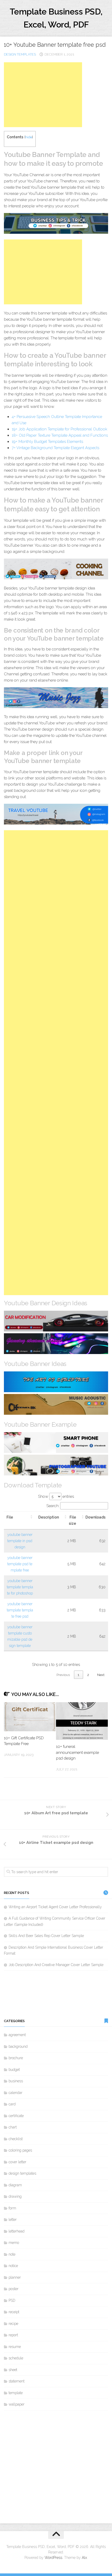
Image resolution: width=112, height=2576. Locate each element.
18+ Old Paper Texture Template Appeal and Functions (60, 435)
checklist (16, 2139)
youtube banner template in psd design (20, 1541)
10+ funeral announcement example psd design (77, 1752)
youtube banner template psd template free (20, 1564)
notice (13, 2266)
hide (29, 137)
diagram (15, 2185)
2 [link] (88, 1675)
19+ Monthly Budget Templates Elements (47, 442)
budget (14, 2070)
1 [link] (78, 1675)
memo (14, 2243)
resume (15, 2347)
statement (17, 2381)
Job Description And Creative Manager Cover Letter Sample (56, 1965)
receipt (14, 2312)
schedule (16, 2358)
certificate (16, 2116)
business (16, 2081)
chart (13, 2127)
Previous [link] (63, 1675)
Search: (53, 1506)
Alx (84, 2558)
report (13, 2335)
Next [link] (101, 1675)
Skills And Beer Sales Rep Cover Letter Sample (46, 1936)
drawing (15, 2196)
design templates (20, 54)
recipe (13, 2324)
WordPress (53, 2558)
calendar (15, 2093)
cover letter (17, 2162)
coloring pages (20, 2150)
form (12, 2208)
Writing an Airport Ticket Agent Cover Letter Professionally (55, 1907)
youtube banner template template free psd (20, 1610)
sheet (13, 2370)
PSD (12, 2300)
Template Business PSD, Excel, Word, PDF (56, 18)
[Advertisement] (43, 95)
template (16, 2393)
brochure (16, 2058)
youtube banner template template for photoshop (20, 1587)
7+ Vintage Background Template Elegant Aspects (55, 448)
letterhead (17, 2231)
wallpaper (17, 2404)
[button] (32, 1517)
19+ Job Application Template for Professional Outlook (60, 429)
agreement (17, 2035)
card (12, 2104)
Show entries (56, 1496)
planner (15, 2277)
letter (13, 2220)
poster (14, 2289)
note (12, 2254)
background (18, 2046)
